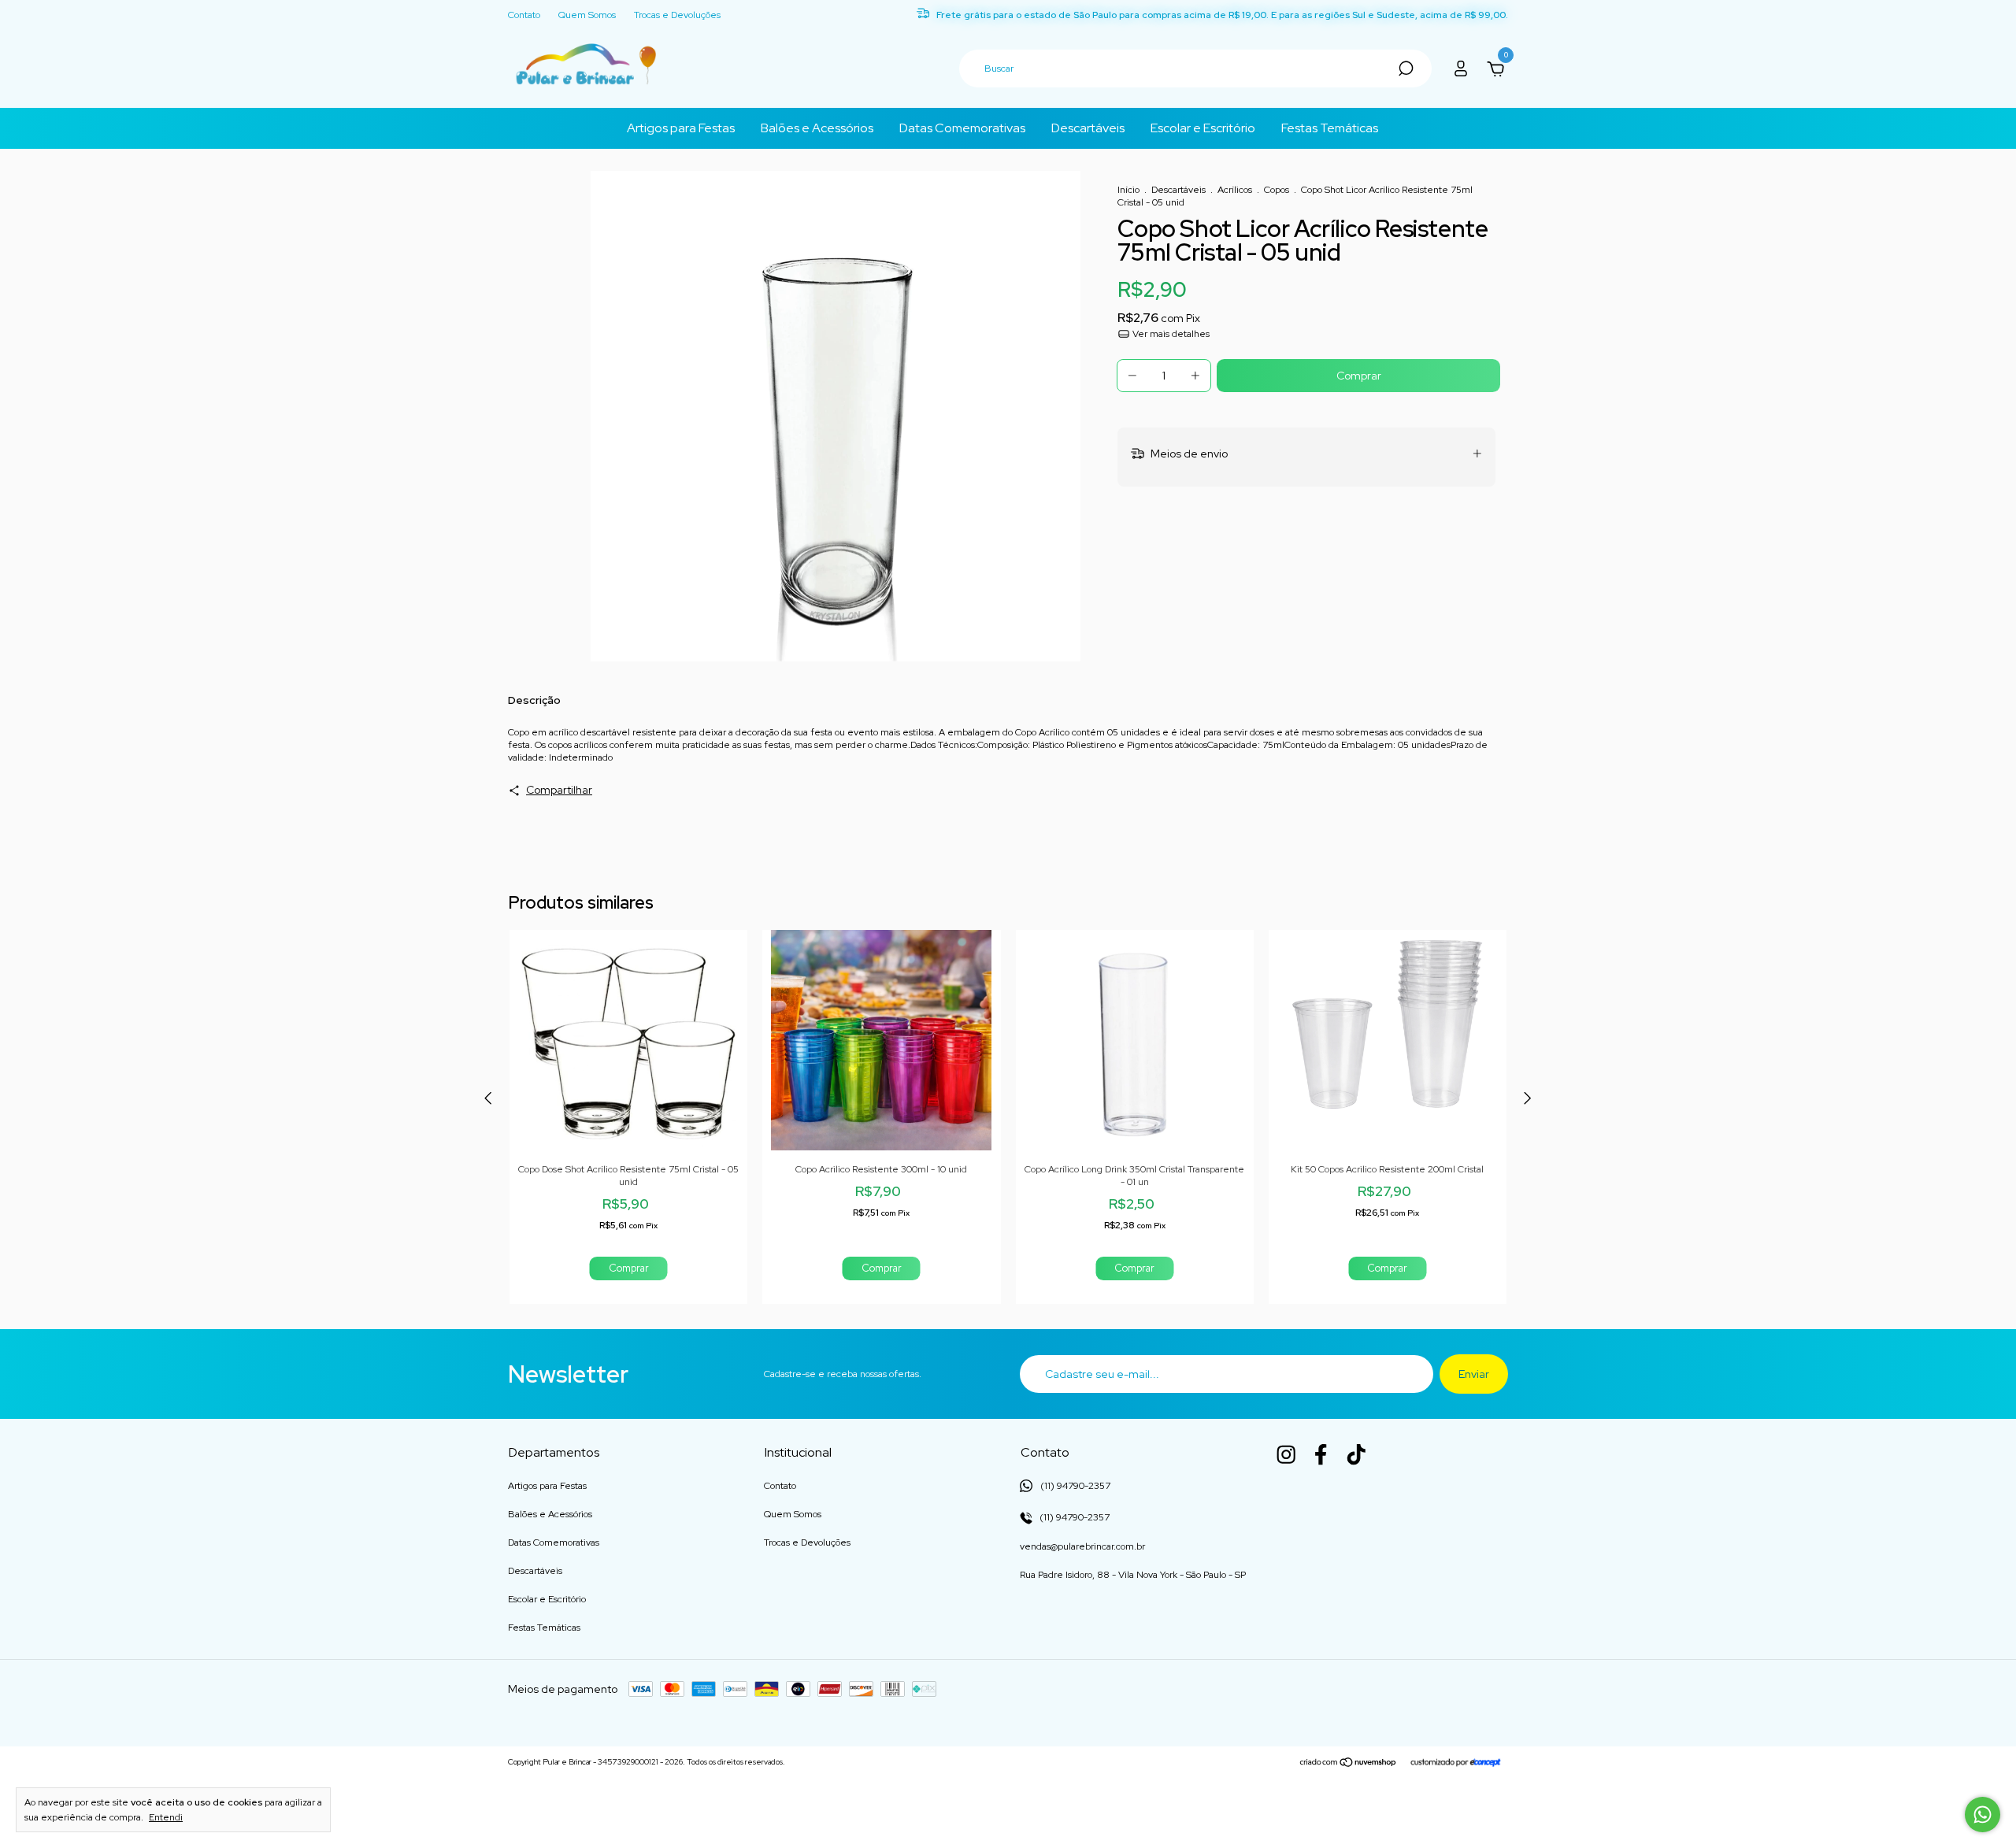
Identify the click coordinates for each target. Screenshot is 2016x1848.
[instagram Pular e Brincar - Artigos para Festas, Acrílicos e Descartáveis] (1286, 1454)
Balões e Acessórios (817, 128)
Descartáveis (1088, 128)
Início (1128, 190)
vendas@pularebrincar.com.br (1082, 1546)
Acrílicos (1235, 190)
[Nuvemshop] (1349, 1764)
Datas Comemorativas (962, 128)
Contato (524, 15)
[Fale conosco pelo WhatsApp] (1983, 1815)
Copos (1278, 190)
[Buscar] (1405, 69)
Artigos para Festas (681, 128)
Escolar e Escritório (1203, 128)
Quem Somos (587, 15)
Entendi (166, 1817)
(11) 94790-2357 (1073, 1517)
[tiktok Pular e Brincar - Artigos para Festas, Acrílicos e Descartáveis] (1356, 1454)
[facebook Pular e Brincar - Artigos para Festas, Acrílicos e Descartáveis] (1321, 1454)
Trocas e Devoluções (677, 15)
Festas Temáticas (1330, 128)
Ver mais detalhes (1170, 334)
